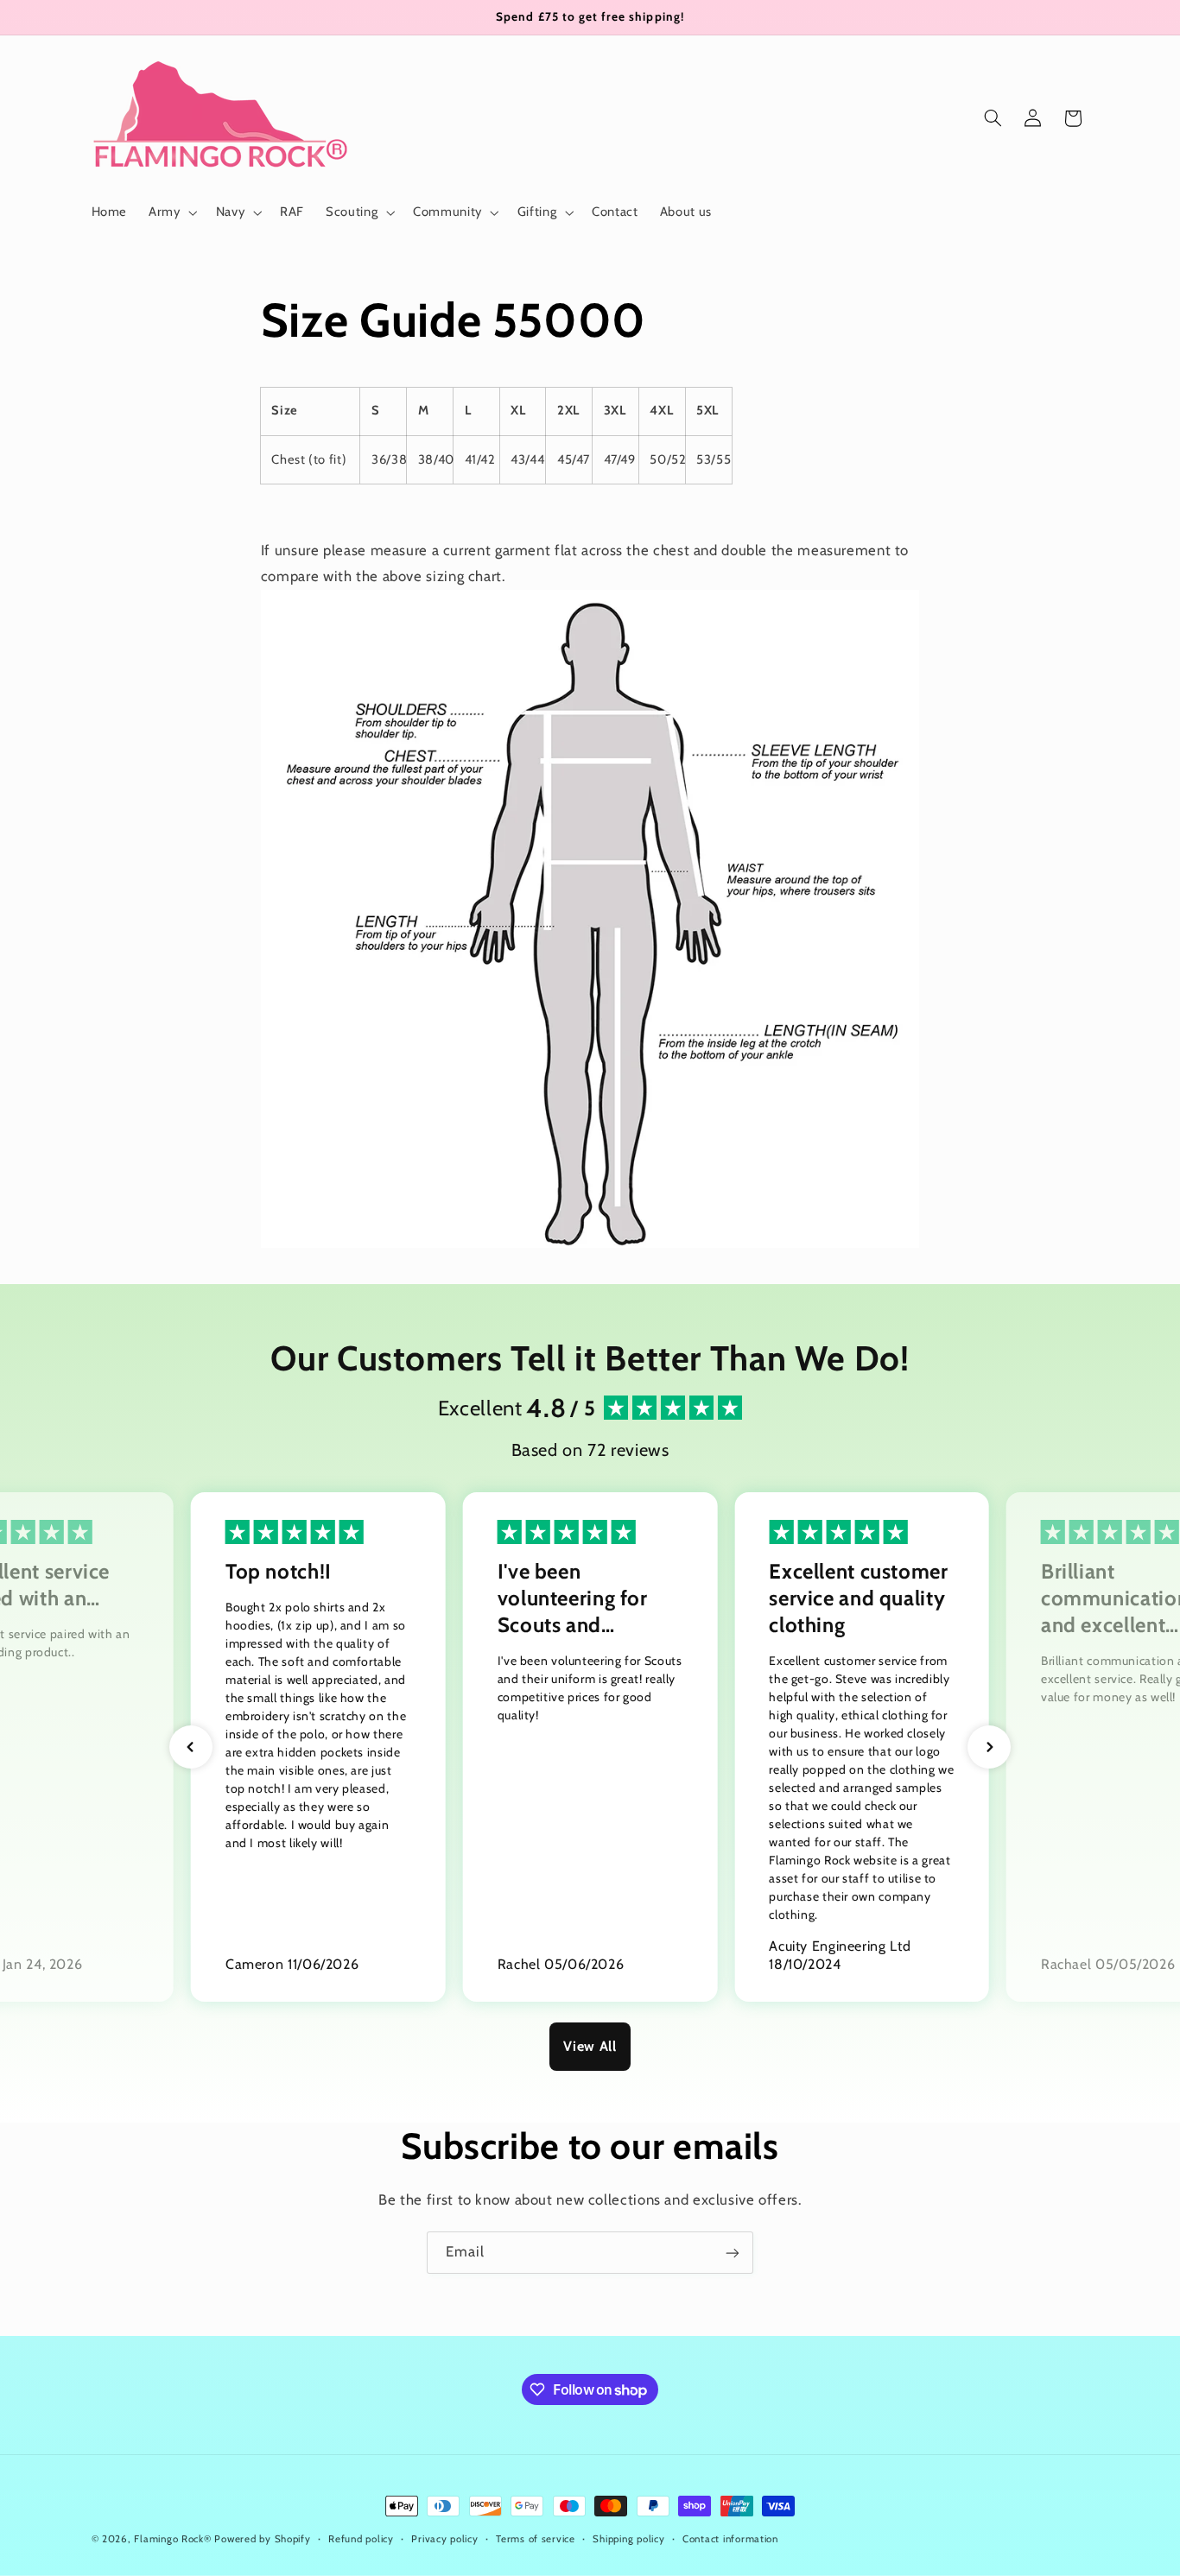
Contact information (730, 2539)
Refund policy (361, 2539)
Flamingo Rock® (172, 2539)
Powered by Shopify (262, 2539)
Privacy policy (444, 2539)
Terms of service (536, 2539)
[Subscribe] (733, 2253)
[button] (171, 212)
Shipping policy (628, 2539)
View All (590, 2046)
